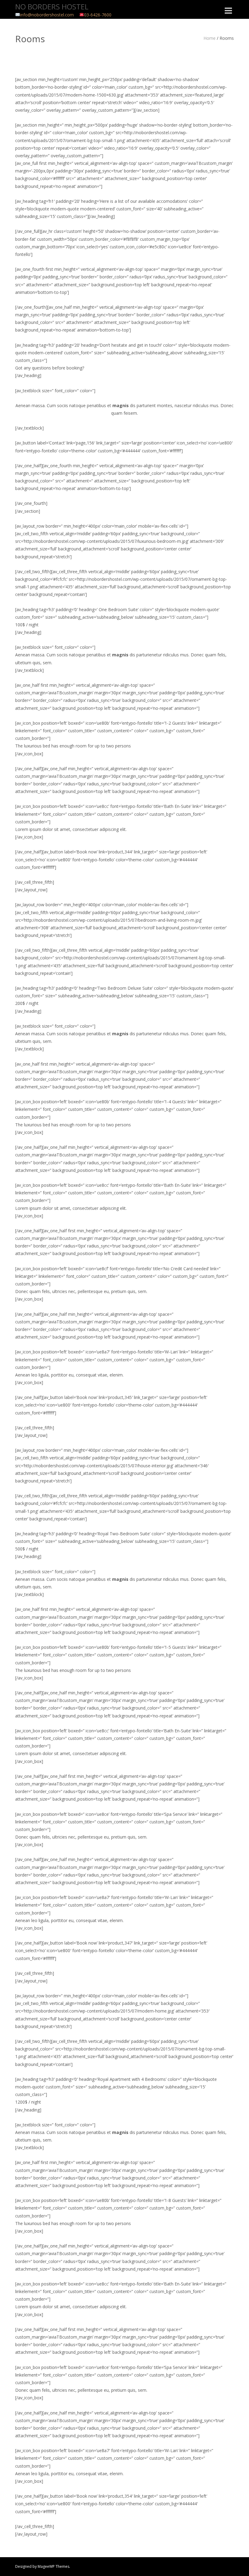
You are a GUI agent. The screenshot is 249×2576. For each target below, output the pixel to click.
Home (210, 38)
